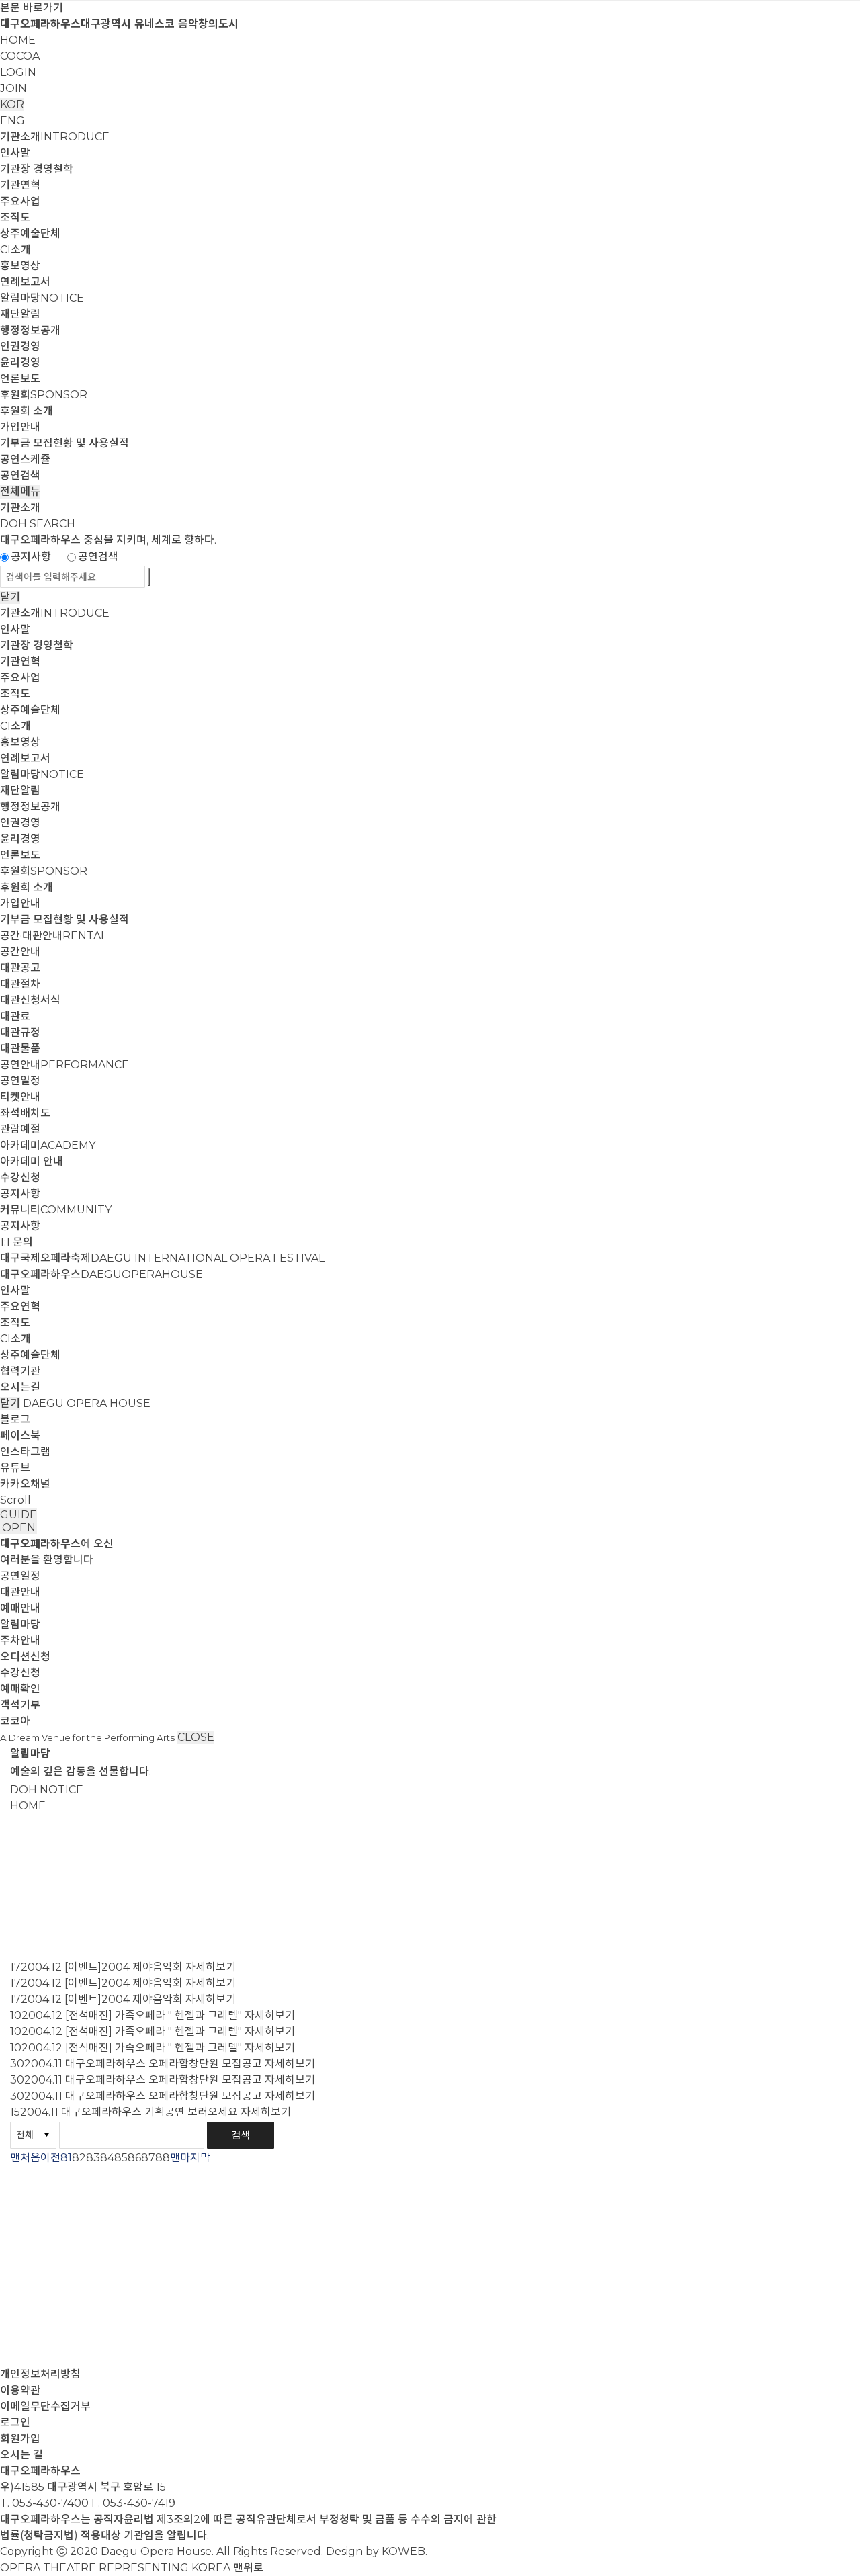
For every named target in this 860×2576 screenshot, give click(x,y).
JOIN (13, 88)
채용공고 (30, 1909)
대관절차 (20, 984)
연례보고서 (25, 282)
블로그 (15, 1419)
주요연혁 (20, 1306)
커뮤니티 (56, 1210)
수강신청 (20, 1177)
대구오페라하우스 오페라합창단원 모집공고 (164, 2064)
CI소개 (15, 250)
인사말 (15, 153)
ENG (12, 121)
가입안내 (20, 427)
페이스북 (20, 1435)
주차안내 (20, 1640)
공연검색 (20, 475)
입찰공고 (30, 1889)
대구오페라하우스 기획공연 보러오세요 (149, 2112)
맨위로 (248, 2568)
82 (79, 2158)
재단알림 (20, 314)
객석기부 (20, 1705)
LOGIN (18, 72)
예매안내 (20, 1608)
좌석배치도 (25, 1113)
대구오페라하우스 (101, 1274)
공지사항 (31, 557)
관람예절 (20, 1129)
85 (121, 2158)
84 (107, 2158)
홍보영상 (20, 266)
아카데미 (48, 1145)
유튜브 (15, 1468)
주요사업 (20, 201)
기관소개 (55, 137)
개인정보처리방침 (40, 2374)
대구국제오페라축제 (162, 1258)
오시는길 (20, 1387)
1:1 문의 (16, 1242)
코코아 (15, 1721)
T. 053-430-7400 (44, 2503)
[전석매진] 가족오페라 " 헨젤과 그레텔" (154, 2015)
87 (148, 2158)
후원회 (44, 395)
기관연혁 (20, 185)
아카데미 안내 (32, 1161)
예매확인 (20, 1689)
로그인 (15, 2422)
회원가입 (20, 2439)
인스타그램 (25, 1452)
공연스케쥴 (25, 459)
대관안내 (20, 1592)
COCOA (20, 56)
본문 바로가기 (32, 8)
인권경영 (20, 346)
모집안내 (30, 1929)
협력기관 (20, 1371)
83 (93, 2158)
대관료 (15, 1016)
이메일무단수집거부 (45, 2406)
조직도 (15, 217)
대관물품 (20, 1048)
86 (134, 2158)
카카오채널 (25, 1484)
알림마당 (42, 298)
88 (163, 2158)
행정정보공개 (30, 330)
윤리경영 (20, 362)
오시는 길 (21, 2455)
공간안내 (20, 952)
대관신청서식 (30, 1000)
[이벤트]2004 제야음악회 (124, 1967)
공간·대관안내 (53, 936)
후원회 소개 (27, 411)
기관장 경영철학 (37, 169)
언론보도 (20, 379)
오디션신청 (25, 1657)
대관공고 (20, 968)
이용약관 (20, 2390)
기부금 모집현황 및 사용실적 (64, 443)
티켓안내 (20, 1097)
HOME (18, 40)
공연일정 (20, 1081)
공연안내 (64, 1065)
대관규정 (20, 1032)
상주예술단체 (30, 233)
